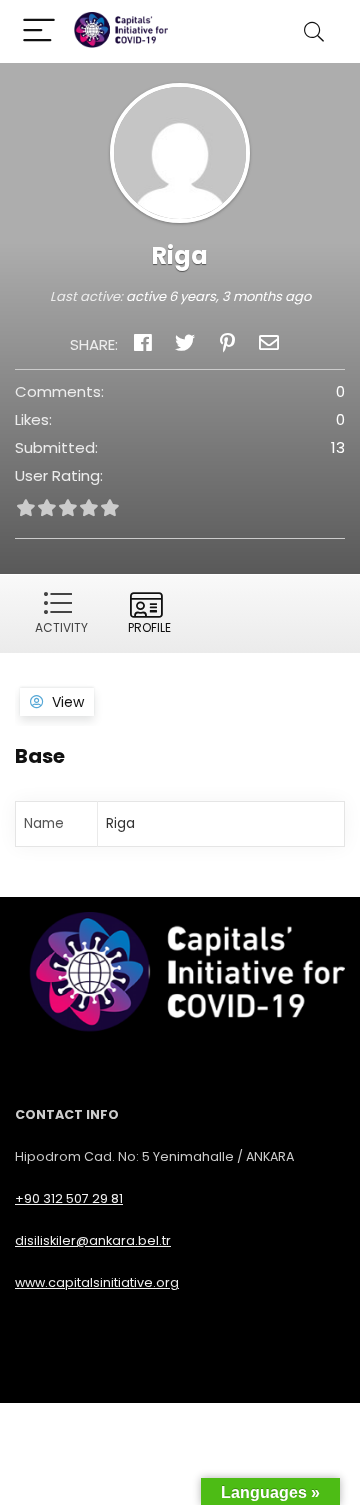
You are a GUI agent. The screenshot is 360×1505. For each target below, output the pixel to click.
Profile (149, 627)
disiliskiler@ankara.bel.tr (93, 1240)
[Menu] (39, 31)
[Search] (314, 31)
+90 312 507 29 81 (69, 1198)
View (68, 702)
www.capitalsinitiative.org (97, 1282)
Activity (61, 627)
